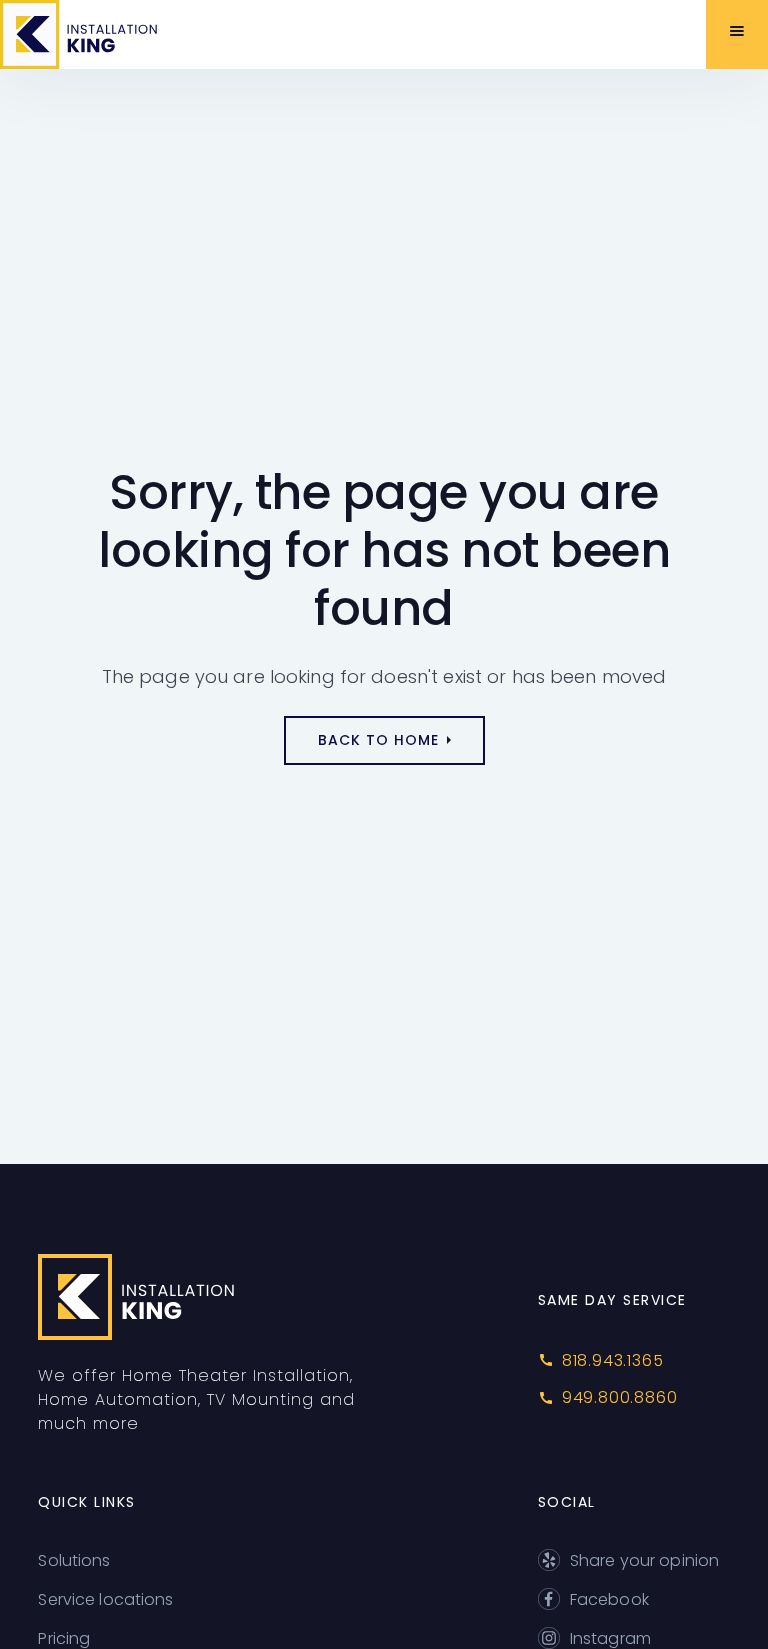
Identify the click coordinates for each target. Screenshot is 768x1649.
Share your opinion (644, 1560)
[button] (737, 34)
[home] (103, 34)
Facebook (609, 1599)
